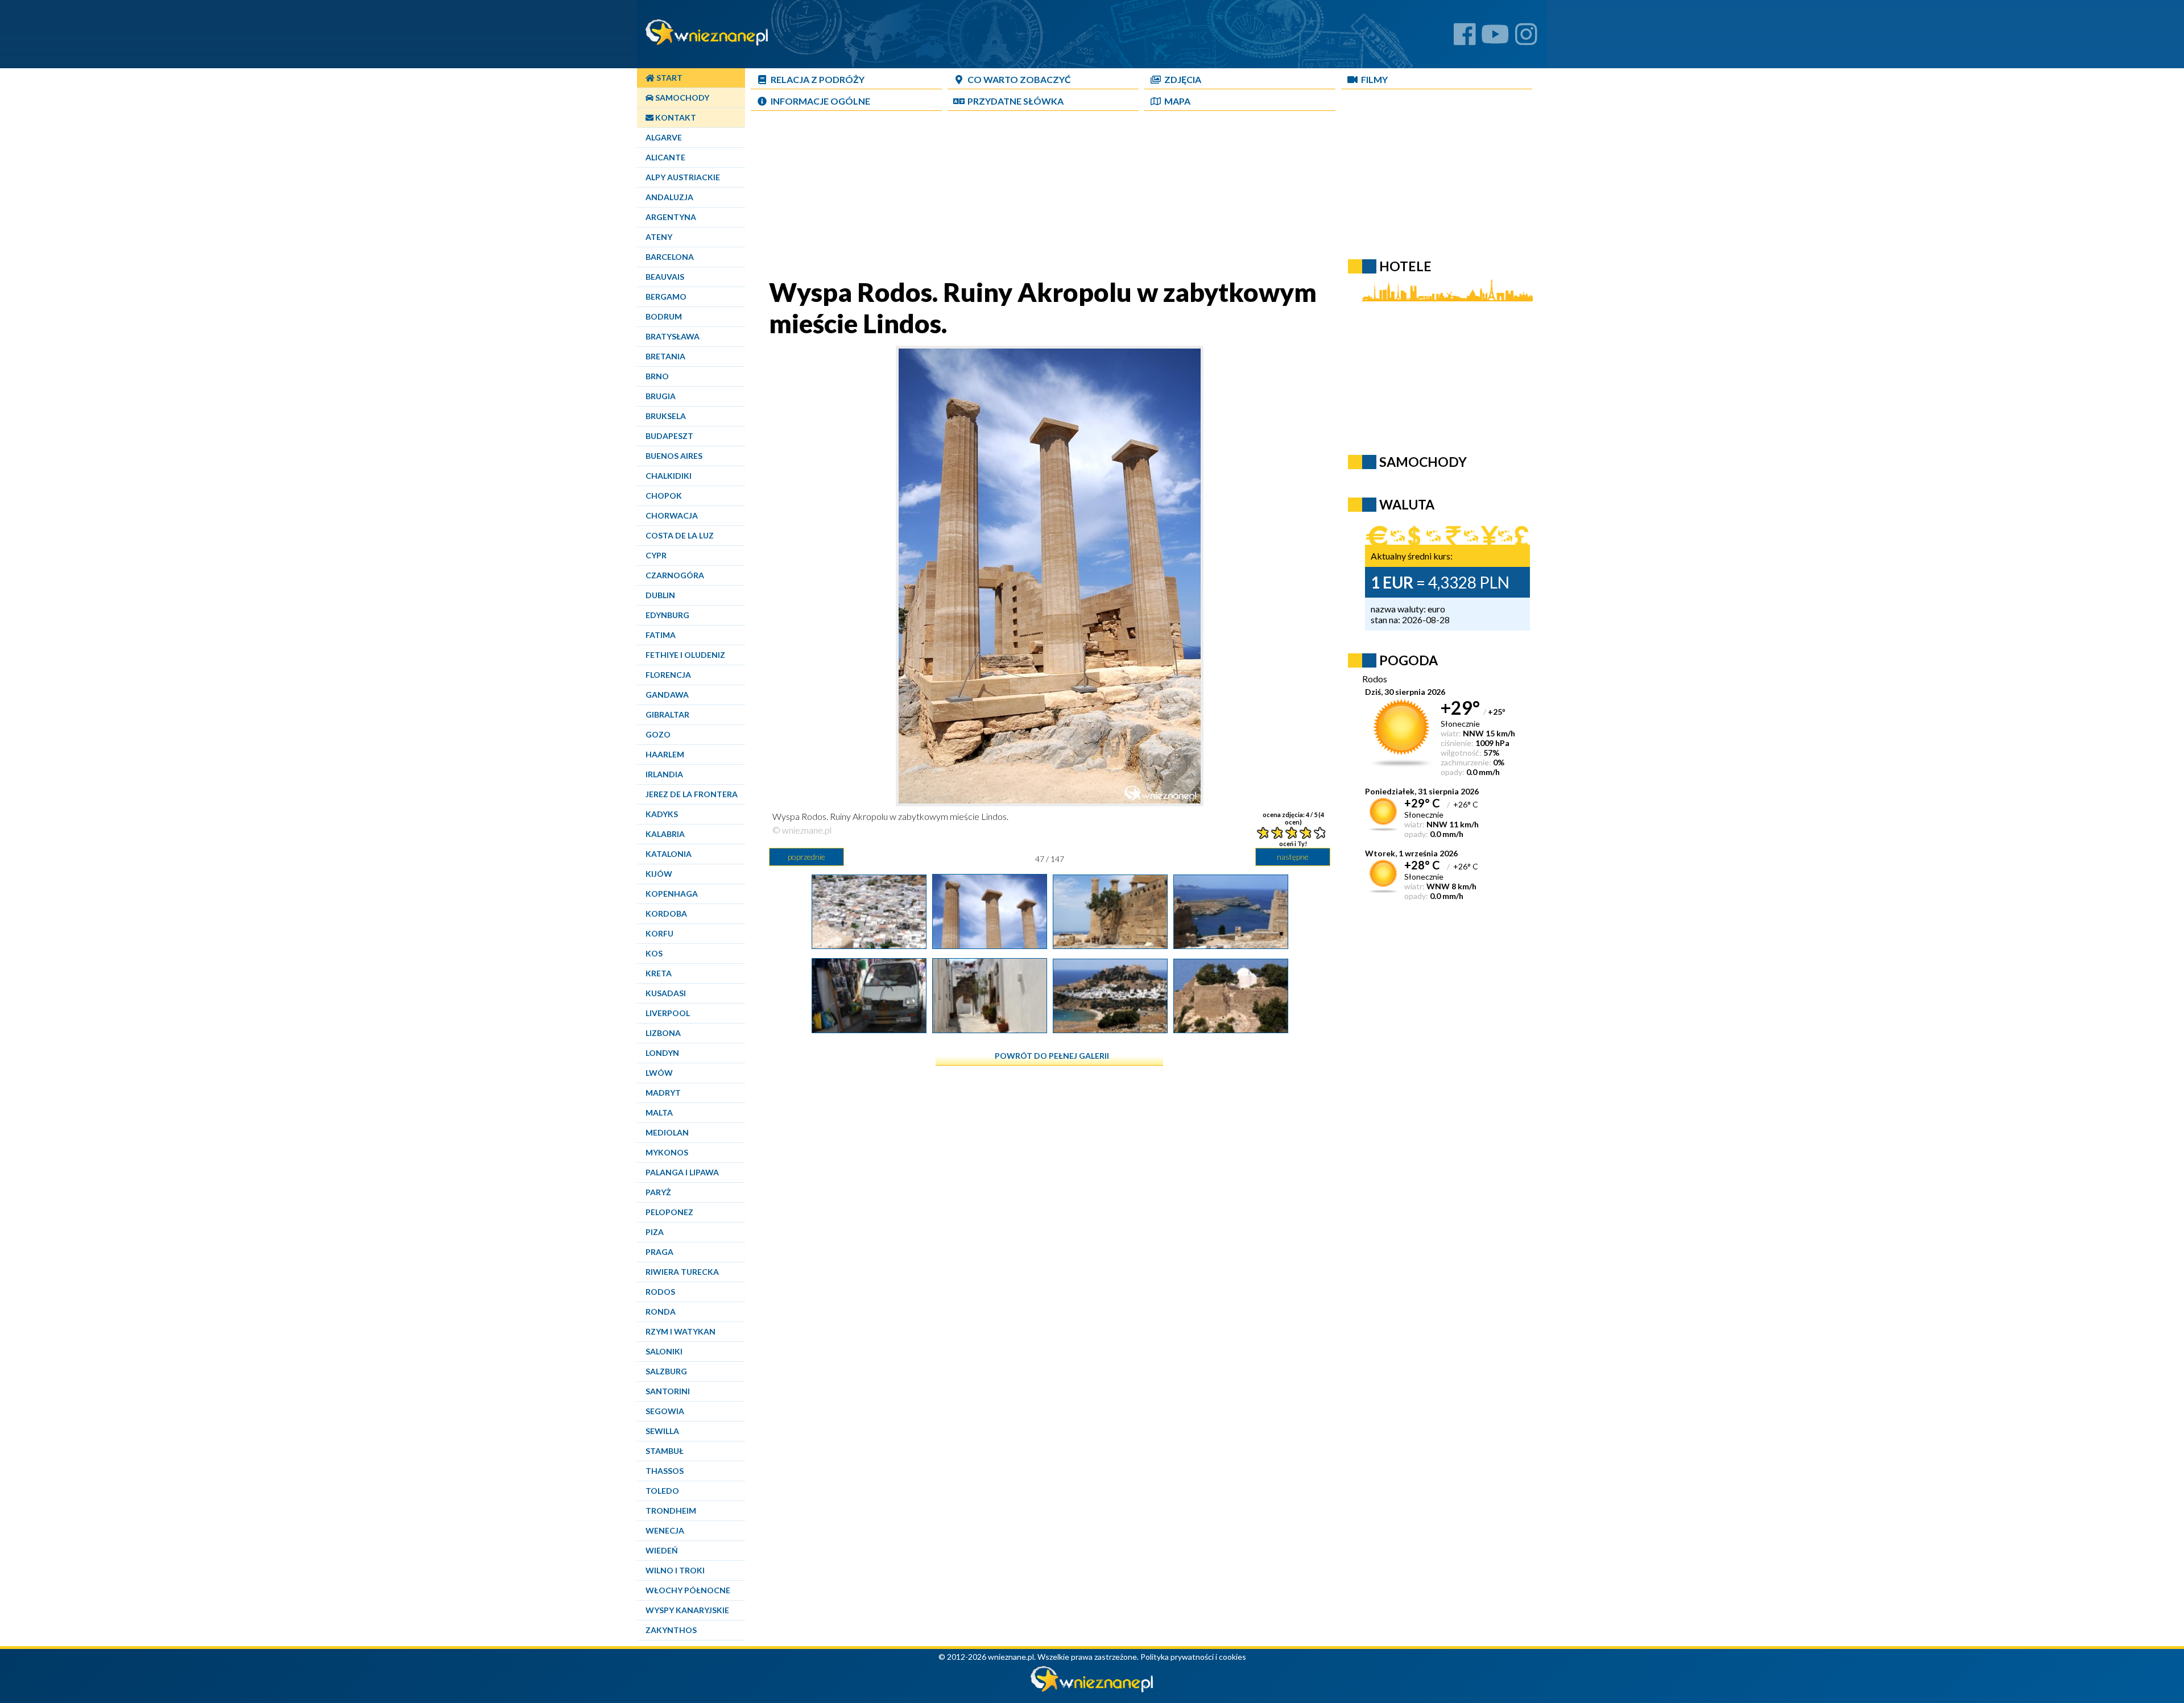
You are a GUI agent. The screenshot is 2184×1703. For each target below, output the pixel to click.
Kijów (659, 874)
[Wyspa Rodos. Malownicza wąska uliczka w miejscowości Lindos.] (990, 1029)
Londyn (662, 1053)
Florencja (668, 675)
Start (669, 78)
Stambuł (665, 1451)
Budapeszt (669, 436)
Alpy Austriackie (683, 177)
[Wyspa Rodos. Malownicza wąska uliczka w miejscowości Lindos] (869, 1029)
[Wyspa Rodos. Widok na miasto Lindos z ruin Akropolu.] (869, 944)
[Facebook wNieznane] (1465, 38)
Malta (659, 1112)
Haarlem (665, 754)
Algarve (664, 137)
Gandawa (667, 695)
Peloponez (669, 1212)
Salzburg (666, 1371)
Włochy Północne (688, 1590)
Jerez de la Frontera (692, 794)
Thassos (665, 1471)
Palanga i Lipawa (682, 1172)
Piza (655, 1232)
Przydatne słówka (1016, 101)
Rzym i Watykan (681, 1331)
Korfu (659, 933)
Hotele (1405, 266)
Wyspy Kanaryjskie (687, 1610)
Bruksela (666, 416)
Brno (657, 376)
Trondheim (671, 1511)
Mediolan (667, 1132)
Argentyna (671, 217)
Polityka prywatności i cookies (1193, 1657)
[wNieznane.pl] (1092, 1689)
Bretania (665, 356)
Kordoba (666, 913)
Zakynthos (671, 1630)
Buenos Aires (674, 456)
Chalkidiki (669, 476)
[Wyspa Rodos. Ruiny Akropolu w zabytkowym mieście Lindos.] (990, 944)
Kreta (659, 973)
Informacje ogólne (820, 101)
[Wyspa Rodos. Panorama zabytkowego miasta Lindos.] (1110, 1029)
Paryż (658, 1192)
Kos (654, 953)
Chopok (664, 496)
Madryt (663, 1093)
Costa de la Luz (680, 535)
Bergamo (666, 297)
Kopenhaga (672, 894)
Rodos (660, 1292)
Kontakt (675, 117)
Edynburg (667, 615)
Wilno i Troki (675, 1570)
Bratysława (673, 336)
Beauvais (665, 277)
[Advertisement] (1049, 197)
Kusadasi (666, 993)
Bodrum (664, 316)
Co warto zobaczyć (1019, 79)
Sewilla (662, 1431)
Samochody (681, 98)
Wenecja (665, 1530)
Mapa (1177, 101)
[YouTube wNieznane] (1495, 38)
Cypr (656, 555)
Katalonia (669, 854)
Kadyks (662, 814)
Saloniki (664, 1351)
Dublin (660, 595)
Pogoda (1409, 660)
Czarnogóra (675, 575)
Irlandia (664, 774)
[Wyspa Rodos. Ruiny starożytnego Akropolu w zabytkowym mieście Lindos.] (1231, 944)
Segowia (665, 1411)
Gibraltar (667, 714)
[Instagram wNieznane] (1526, 38)
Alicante (665, 157)
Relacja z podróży (818, 79)
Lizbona (663, 1033)
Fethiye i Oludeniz (685, 655)
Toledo (662, 1491)
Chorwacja (672, 515)
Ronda (661, 1312)
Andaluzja (669, 197)
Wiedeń (662, 1550)
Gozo (658, 734)
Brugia (661, 396)
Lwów (659, 1073)
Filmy (1374, 79)
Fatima (661, 635)
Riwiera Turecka (682, 1272)
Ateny (659, 237)
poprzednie (806, 857)
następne (1293, 857)
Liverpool (668, 1013)
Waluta (1407, 504)
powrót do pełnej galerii (1052, 1056)
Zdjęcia (1183, 79)
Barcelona (670, 257)
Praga (659, 1252)
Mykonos (667, 1152)
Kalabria (665, 834)
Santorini (668, 1391)
